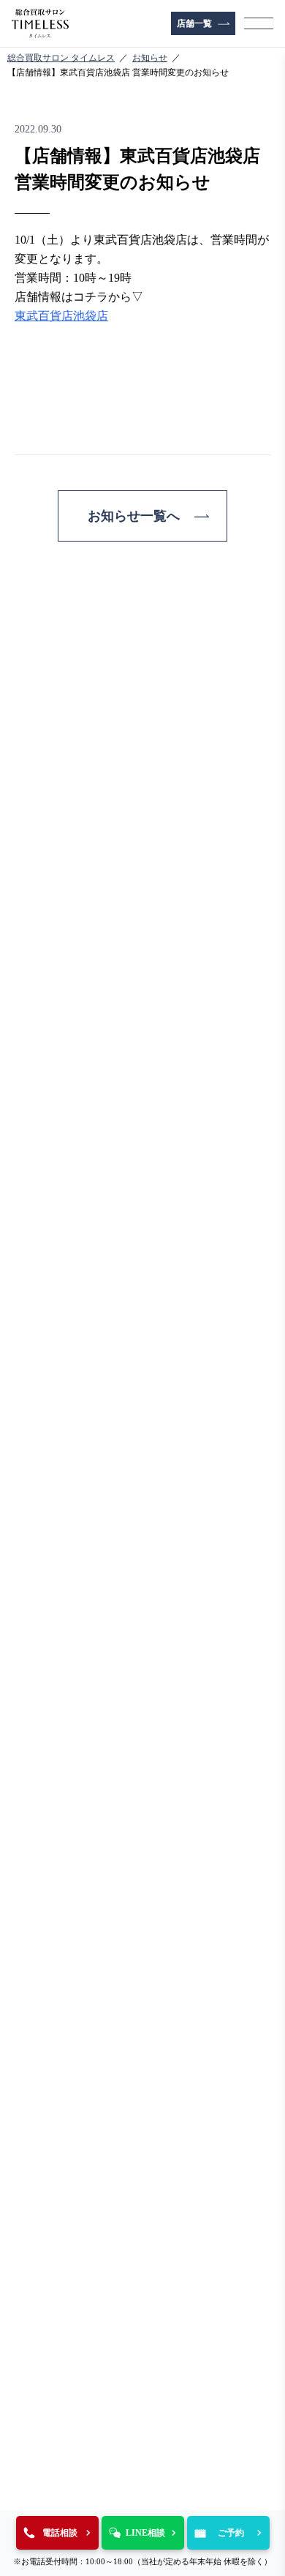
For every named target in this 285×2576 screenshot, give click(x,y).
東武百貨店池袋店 (61, 316)
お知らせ (150, 58)
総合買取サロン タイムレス (61, 58)
